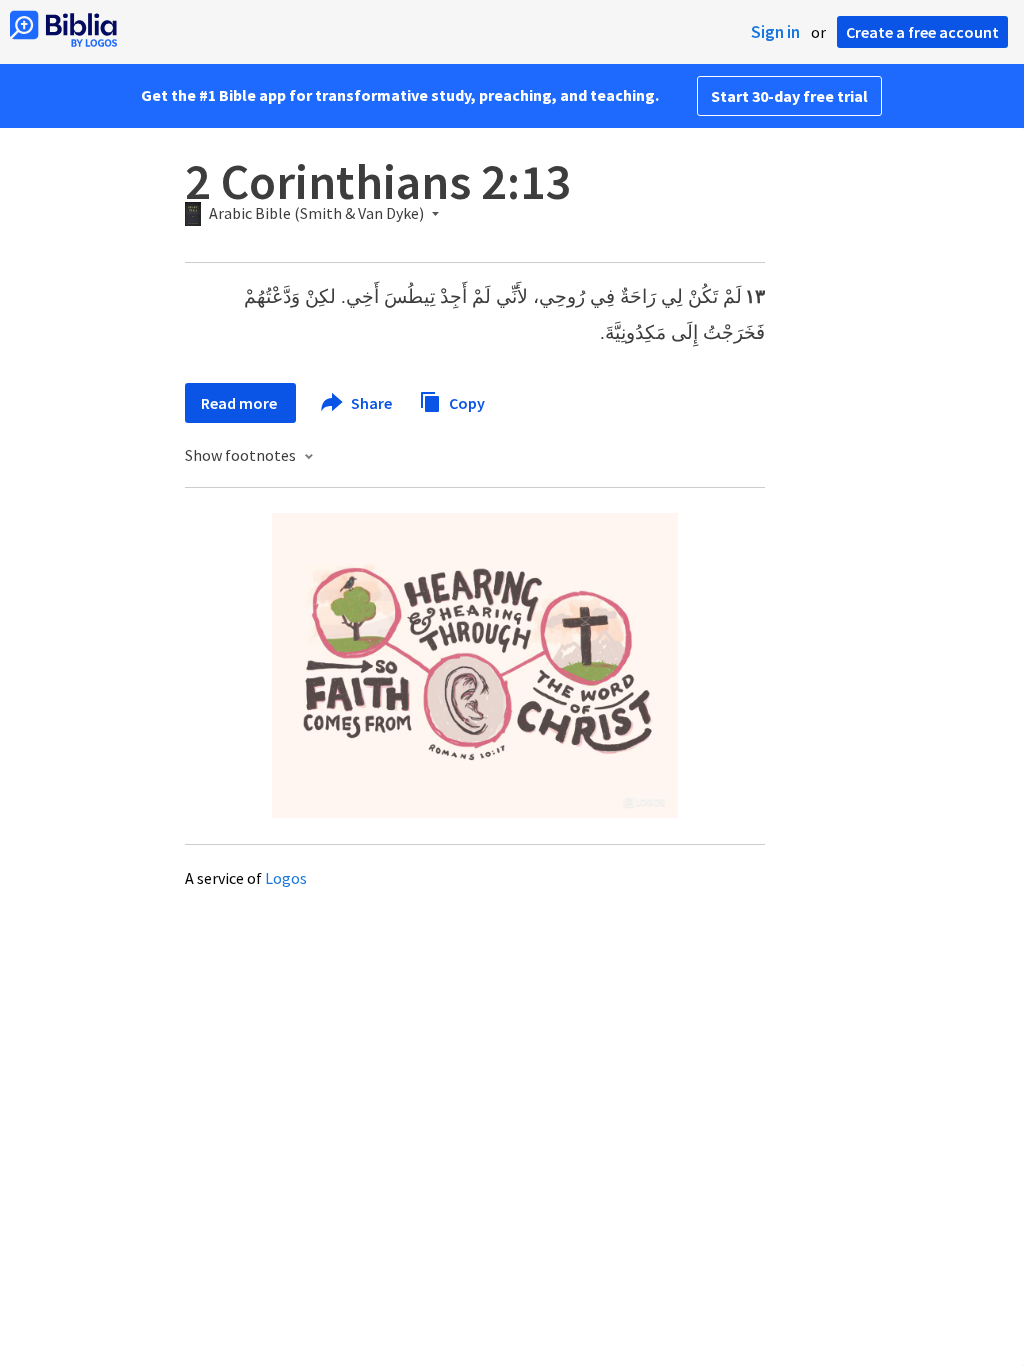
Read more (240, 403)
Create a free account (922, 32)
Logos (286, 878)
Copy (465, 402)
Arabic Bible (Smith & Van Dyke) (316, 214)
